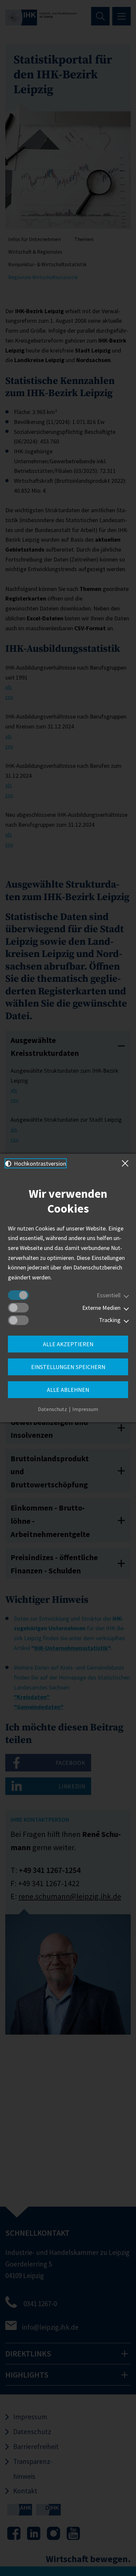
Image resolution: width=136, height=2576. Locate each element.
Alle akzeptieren (68, 1344)
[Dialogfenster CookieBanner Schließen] (126, 1163)
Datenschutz (52, 1409)
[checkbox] (18, 1295)
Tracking (110, 1320)
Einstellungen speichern (68, 1367)
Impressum (85, 1409)
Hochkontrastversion (39, 1163)
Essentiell (109, 1295)
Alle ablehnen (68, 1390)
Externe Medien (101, 1308)
